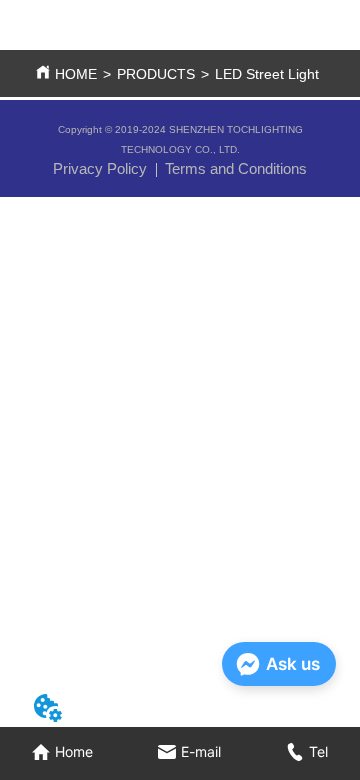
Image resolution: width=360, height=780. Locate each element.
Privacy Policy (100, 168)
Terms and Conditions (236, 168)
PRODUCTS (156, 74)
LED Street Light (267, 74)
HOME (76, 74)
